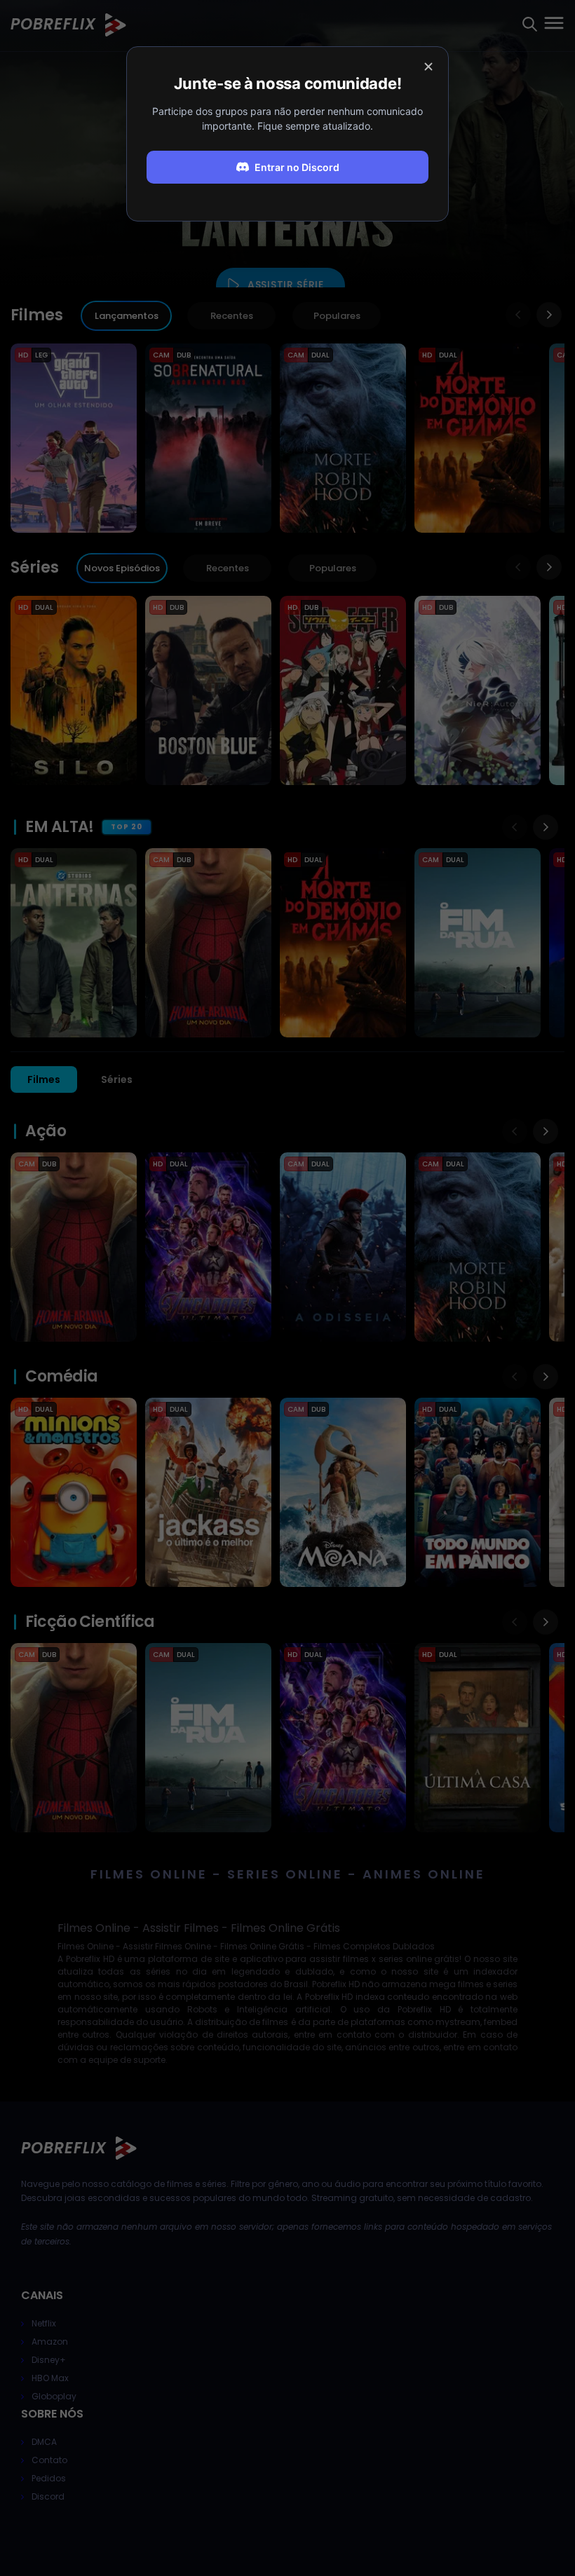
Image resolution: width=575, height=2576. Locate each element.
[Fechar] (428, 67)
